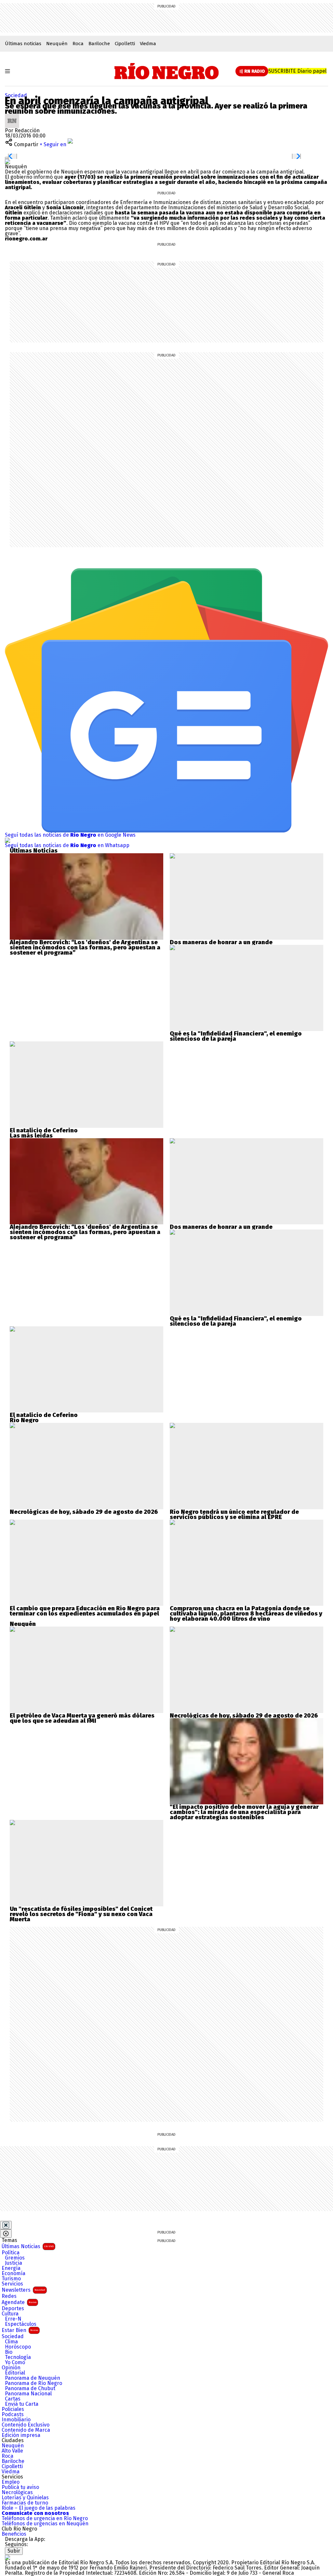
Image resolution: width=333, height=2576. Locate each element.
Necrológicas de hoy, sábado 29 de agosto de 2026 (84, 1512)
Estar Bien (20, 2330)
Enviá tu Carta (22, 2404)
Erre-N (13, 2319)
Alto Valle (12, 2451)
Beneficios (14, 2534)
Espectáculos (21, 2324)
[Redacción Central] (12, 116)
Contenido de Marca (26, 2430)
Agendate (19, 2302)
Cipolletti (125, 44)
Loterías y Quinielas (25, 2498)
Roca (78, 44)
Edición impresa (21, 2435)
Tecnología (18, 2357)
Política (11, 2253)
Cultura (10, 2314)
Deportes (13, 2309)
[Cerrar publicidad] (6, 2225)
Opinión (11, 2368)
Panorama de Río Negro (33, 2383)
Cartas (13, 2399)
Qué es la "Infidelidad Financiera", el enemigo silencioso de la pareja (236, 1036)
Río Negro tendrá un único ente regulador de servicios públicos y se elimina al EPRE (234, 1514)
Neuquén (57, 44)
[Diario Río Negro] (167, 71)
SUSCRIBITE (297, 71)
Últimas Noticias (28, 2246)
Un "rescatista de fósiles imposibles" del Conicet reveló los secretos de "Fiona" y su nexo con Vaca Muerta (81, 1914)
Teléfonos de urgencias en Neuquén (45, 2524)
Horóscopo (18, 2347)
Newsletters (23, 2290)
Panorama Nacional (28, 2394)
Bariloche (99, 44)
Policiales (13, 2409)
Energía (11, 2268)
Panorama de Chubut (30, 2389)
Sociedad (16, 95)
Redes (9, 2296)
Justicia (13, 2263)
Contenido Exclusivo (26, 2425)
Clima (11, 2342)
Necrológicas (17, 2492)
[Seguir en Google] (7, 161)
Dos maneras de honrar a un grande (221, 942)
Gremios (15, 2258)
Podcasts (13, 2415)
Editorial (15, 2373)
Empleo (11, 2482)
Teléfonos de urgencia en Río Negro (45, 2518)
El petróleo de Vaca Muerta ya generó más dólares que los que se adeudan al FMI (82, 1718)
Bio (9, 2352)
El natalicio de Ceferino (44, 1130)
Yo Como (15, 2363)
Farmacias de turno (25, 2503)
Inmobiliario (16, 2420)
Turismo (11, 2279)
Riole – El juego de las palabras (39, 2508)
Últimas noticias (23, 44)
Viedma (148, 44)
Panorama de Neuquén (33, 2378)
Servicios (12, 2284)
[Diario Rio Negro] (7, 2557)
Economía (13, 2273)
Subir (14, 2551)
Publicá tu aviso (20, 2487)
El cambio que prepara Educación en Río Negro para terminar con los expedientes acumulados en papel (85, 1611)
